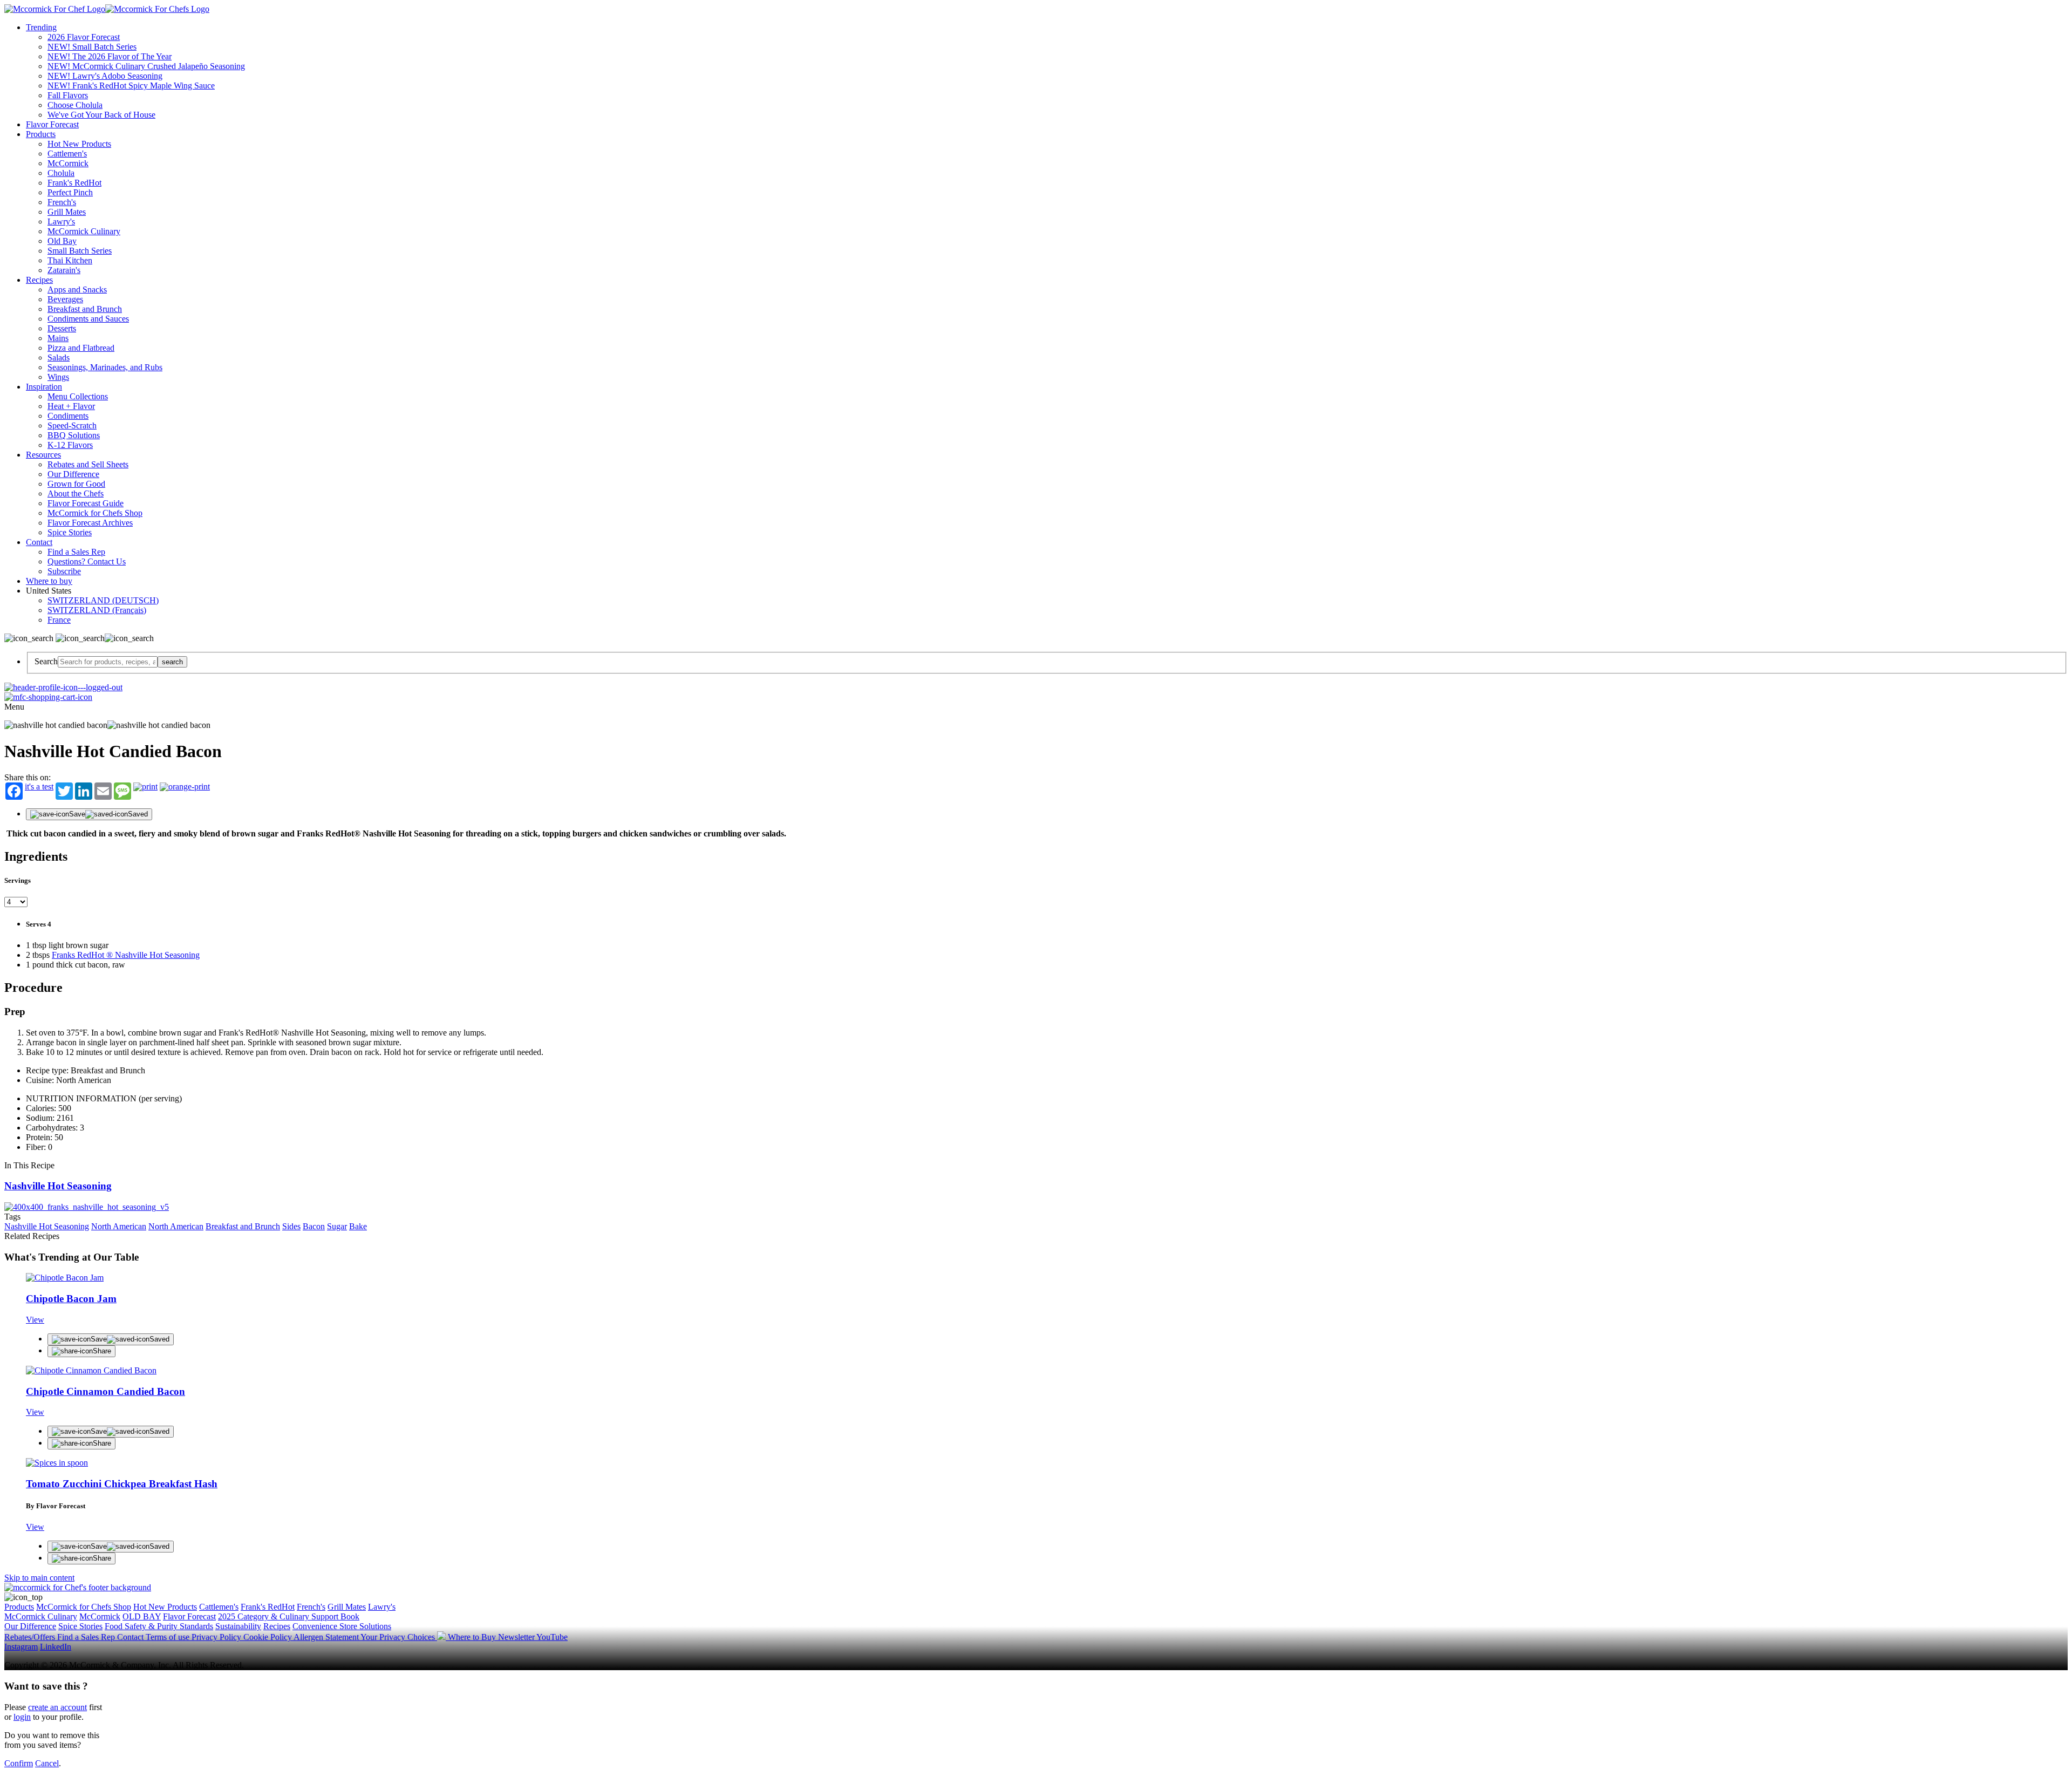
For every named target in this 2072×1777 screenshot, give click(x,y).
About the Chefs (76, 493)
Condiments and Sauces (88, 319)
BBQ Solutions (74, 435)
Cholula (61, 173)
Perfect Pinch (70, 192)
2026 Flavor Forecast (84, 37)
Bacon (314, 1226)
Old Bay (62, 241)
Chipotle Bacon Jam (71, 1299)
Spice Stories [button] (80, 1626)
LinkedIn (56, 1647)
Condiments (68, 416)
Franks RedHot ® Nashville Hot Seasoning (126, 955)
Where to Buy (473, 1637)
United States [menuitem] (50, 591)
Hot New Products (79, 144)
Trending (41, 27)
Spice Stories (70, 532)
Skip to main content (39, 1578)
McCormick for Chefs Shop (95, 513)
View (35, 1320)
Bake (358, 1226)
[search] (108, 662)
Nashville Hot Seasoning (58, 1186)
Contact (39, 542)
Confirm (19, 1763)
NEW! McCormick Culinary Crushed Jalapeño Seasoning (146, 66)
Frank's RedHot (74, 183)
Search (46, 661)
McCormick (68, 163)
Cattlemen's (67, 154)
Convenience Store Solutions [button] (342, 1626)
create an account (57, 1707)
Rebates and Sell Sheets (88, 464)
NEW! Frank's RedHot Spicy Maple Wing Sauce (131, 86)
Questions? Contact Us (87, 561)
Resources (43, 455)
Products (41, 134)
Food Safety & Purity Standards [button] (159, 1626)
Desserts (62, 328)
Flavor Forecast (52, 124)
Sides (291, 1226)
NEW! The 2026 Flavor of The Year (110, 56)
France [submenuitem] (59, 620)
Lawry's (61, 222)
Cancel (47, 1763)
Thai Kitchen (70, 260)
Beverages (65, 299)
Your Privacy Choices (399, 1637)
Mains (58, 338)
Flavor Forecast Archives (90, 523)
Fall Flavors (68, 95)
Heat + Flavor (71, 406)
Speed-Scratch (72, 425)
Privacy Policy (217, 1637)
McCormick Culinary (84, 231)
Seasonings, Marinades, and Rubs (105, 367)
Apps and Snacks (77, 290)
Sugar (337, 1226)
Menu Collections (78, 396)
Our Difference (73, 474)
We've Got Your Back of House (101, 115)
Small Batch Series (80, 251)
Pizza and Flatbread (81, 348)
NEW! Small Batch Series (92, 47)
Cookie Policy (268, 1637)
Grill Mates (67, 212)
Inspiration (44, 387)
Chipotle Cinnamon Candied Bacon (105, 1391)
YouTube (552, 1637)
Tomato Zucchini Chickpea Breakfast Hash (122, 1484)
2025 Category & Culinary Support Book (289, 1616)
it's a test (39, 787)
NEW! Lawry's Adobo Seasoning (105, 76)
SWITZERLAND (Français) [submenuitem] (97, 610)
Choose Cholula (75, 105)
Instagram (21, 1647)
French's (62, 202)
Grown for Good (76, 484)
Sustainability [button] (238, 1626)
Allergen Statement (327, 1637)
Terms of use (169, 1637)
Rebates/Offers (31, 1637)
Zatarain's (64, 270)
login (22, 1717)
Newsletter (517, 1637)
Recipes (39, 280)
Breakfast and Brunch (85, 309)
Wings (58, 377)
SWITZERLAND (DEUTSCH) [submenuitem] (103, 600)
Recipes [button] (277, 1626)
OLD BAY (142, 1616)
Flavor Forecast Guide (86, 503)
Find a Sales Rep (76, 552)
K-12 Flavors (70, 445)
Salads (59, 358)
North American (119, 1226)
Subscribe (64, 571)
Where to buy (49, 581)
